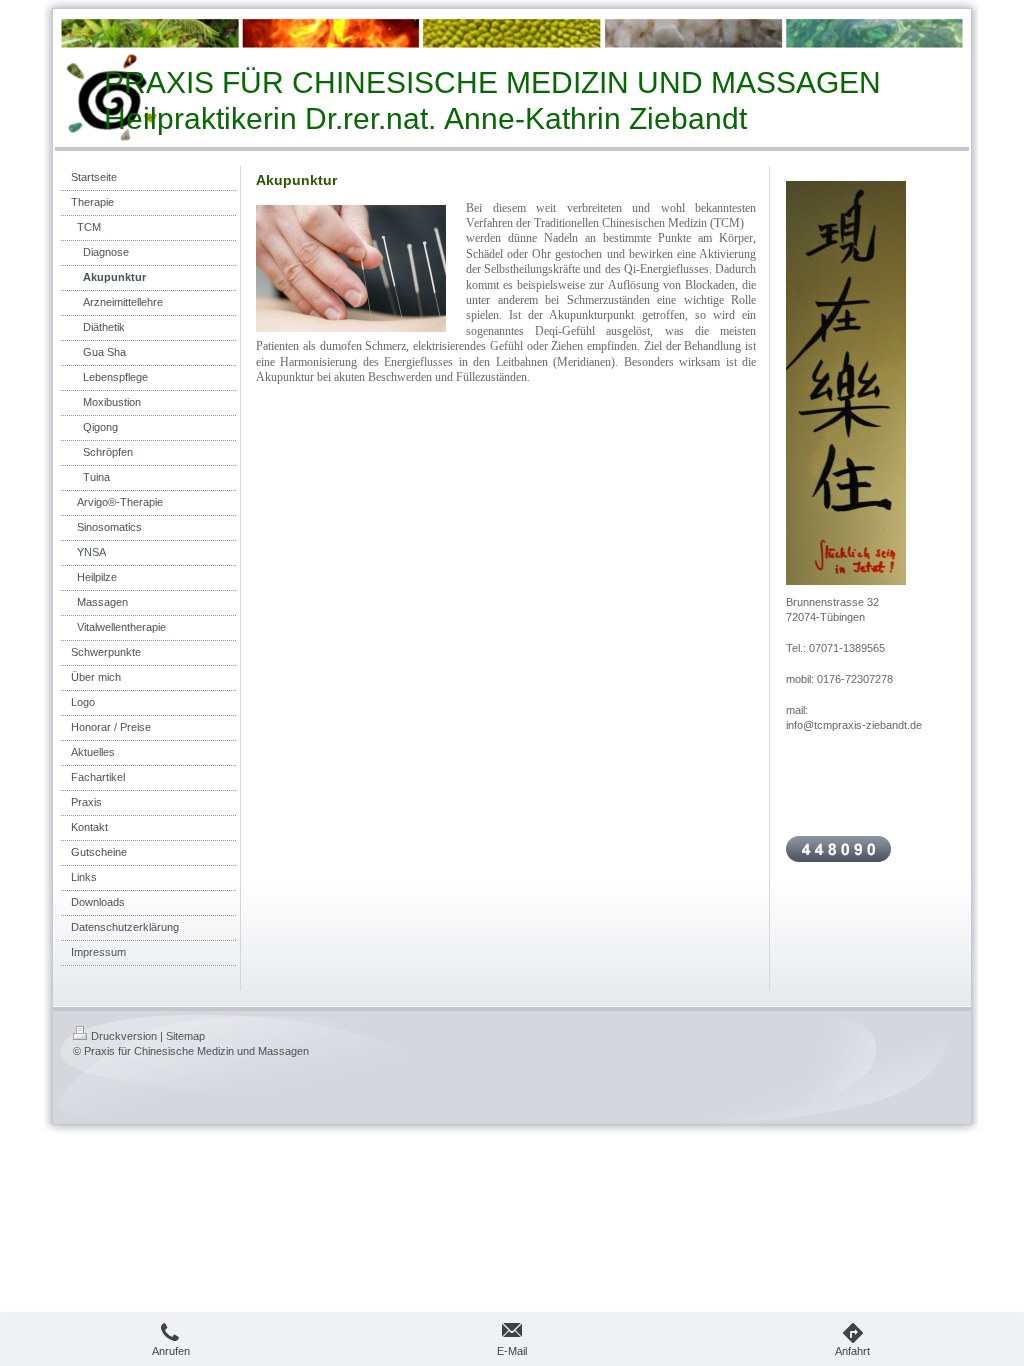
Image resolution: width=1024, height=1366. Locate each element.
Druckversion (124, 1036)
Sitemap (185, 1036)
